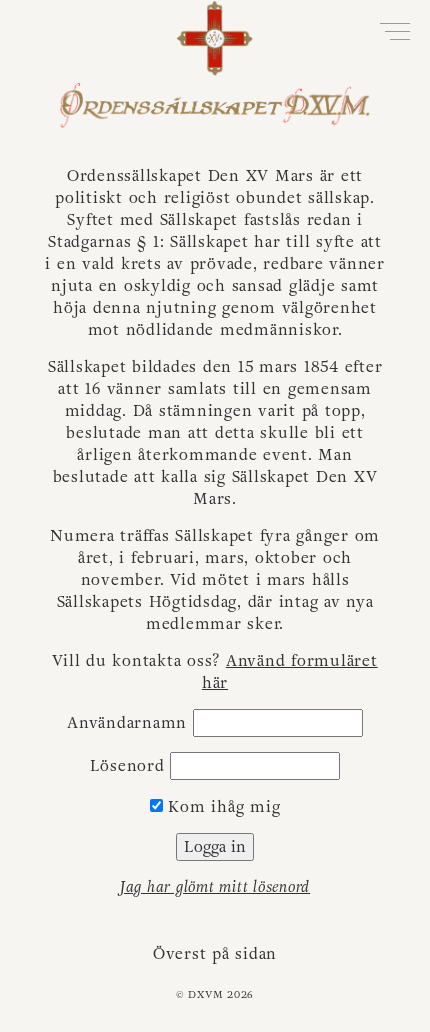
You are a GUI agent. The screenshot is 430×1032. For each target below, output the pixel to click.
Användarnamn (127, 723)
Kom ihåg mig (222, 807)
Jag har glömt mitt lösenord (215, 887)
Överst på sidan (215, 954)
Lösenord (127, 766)
